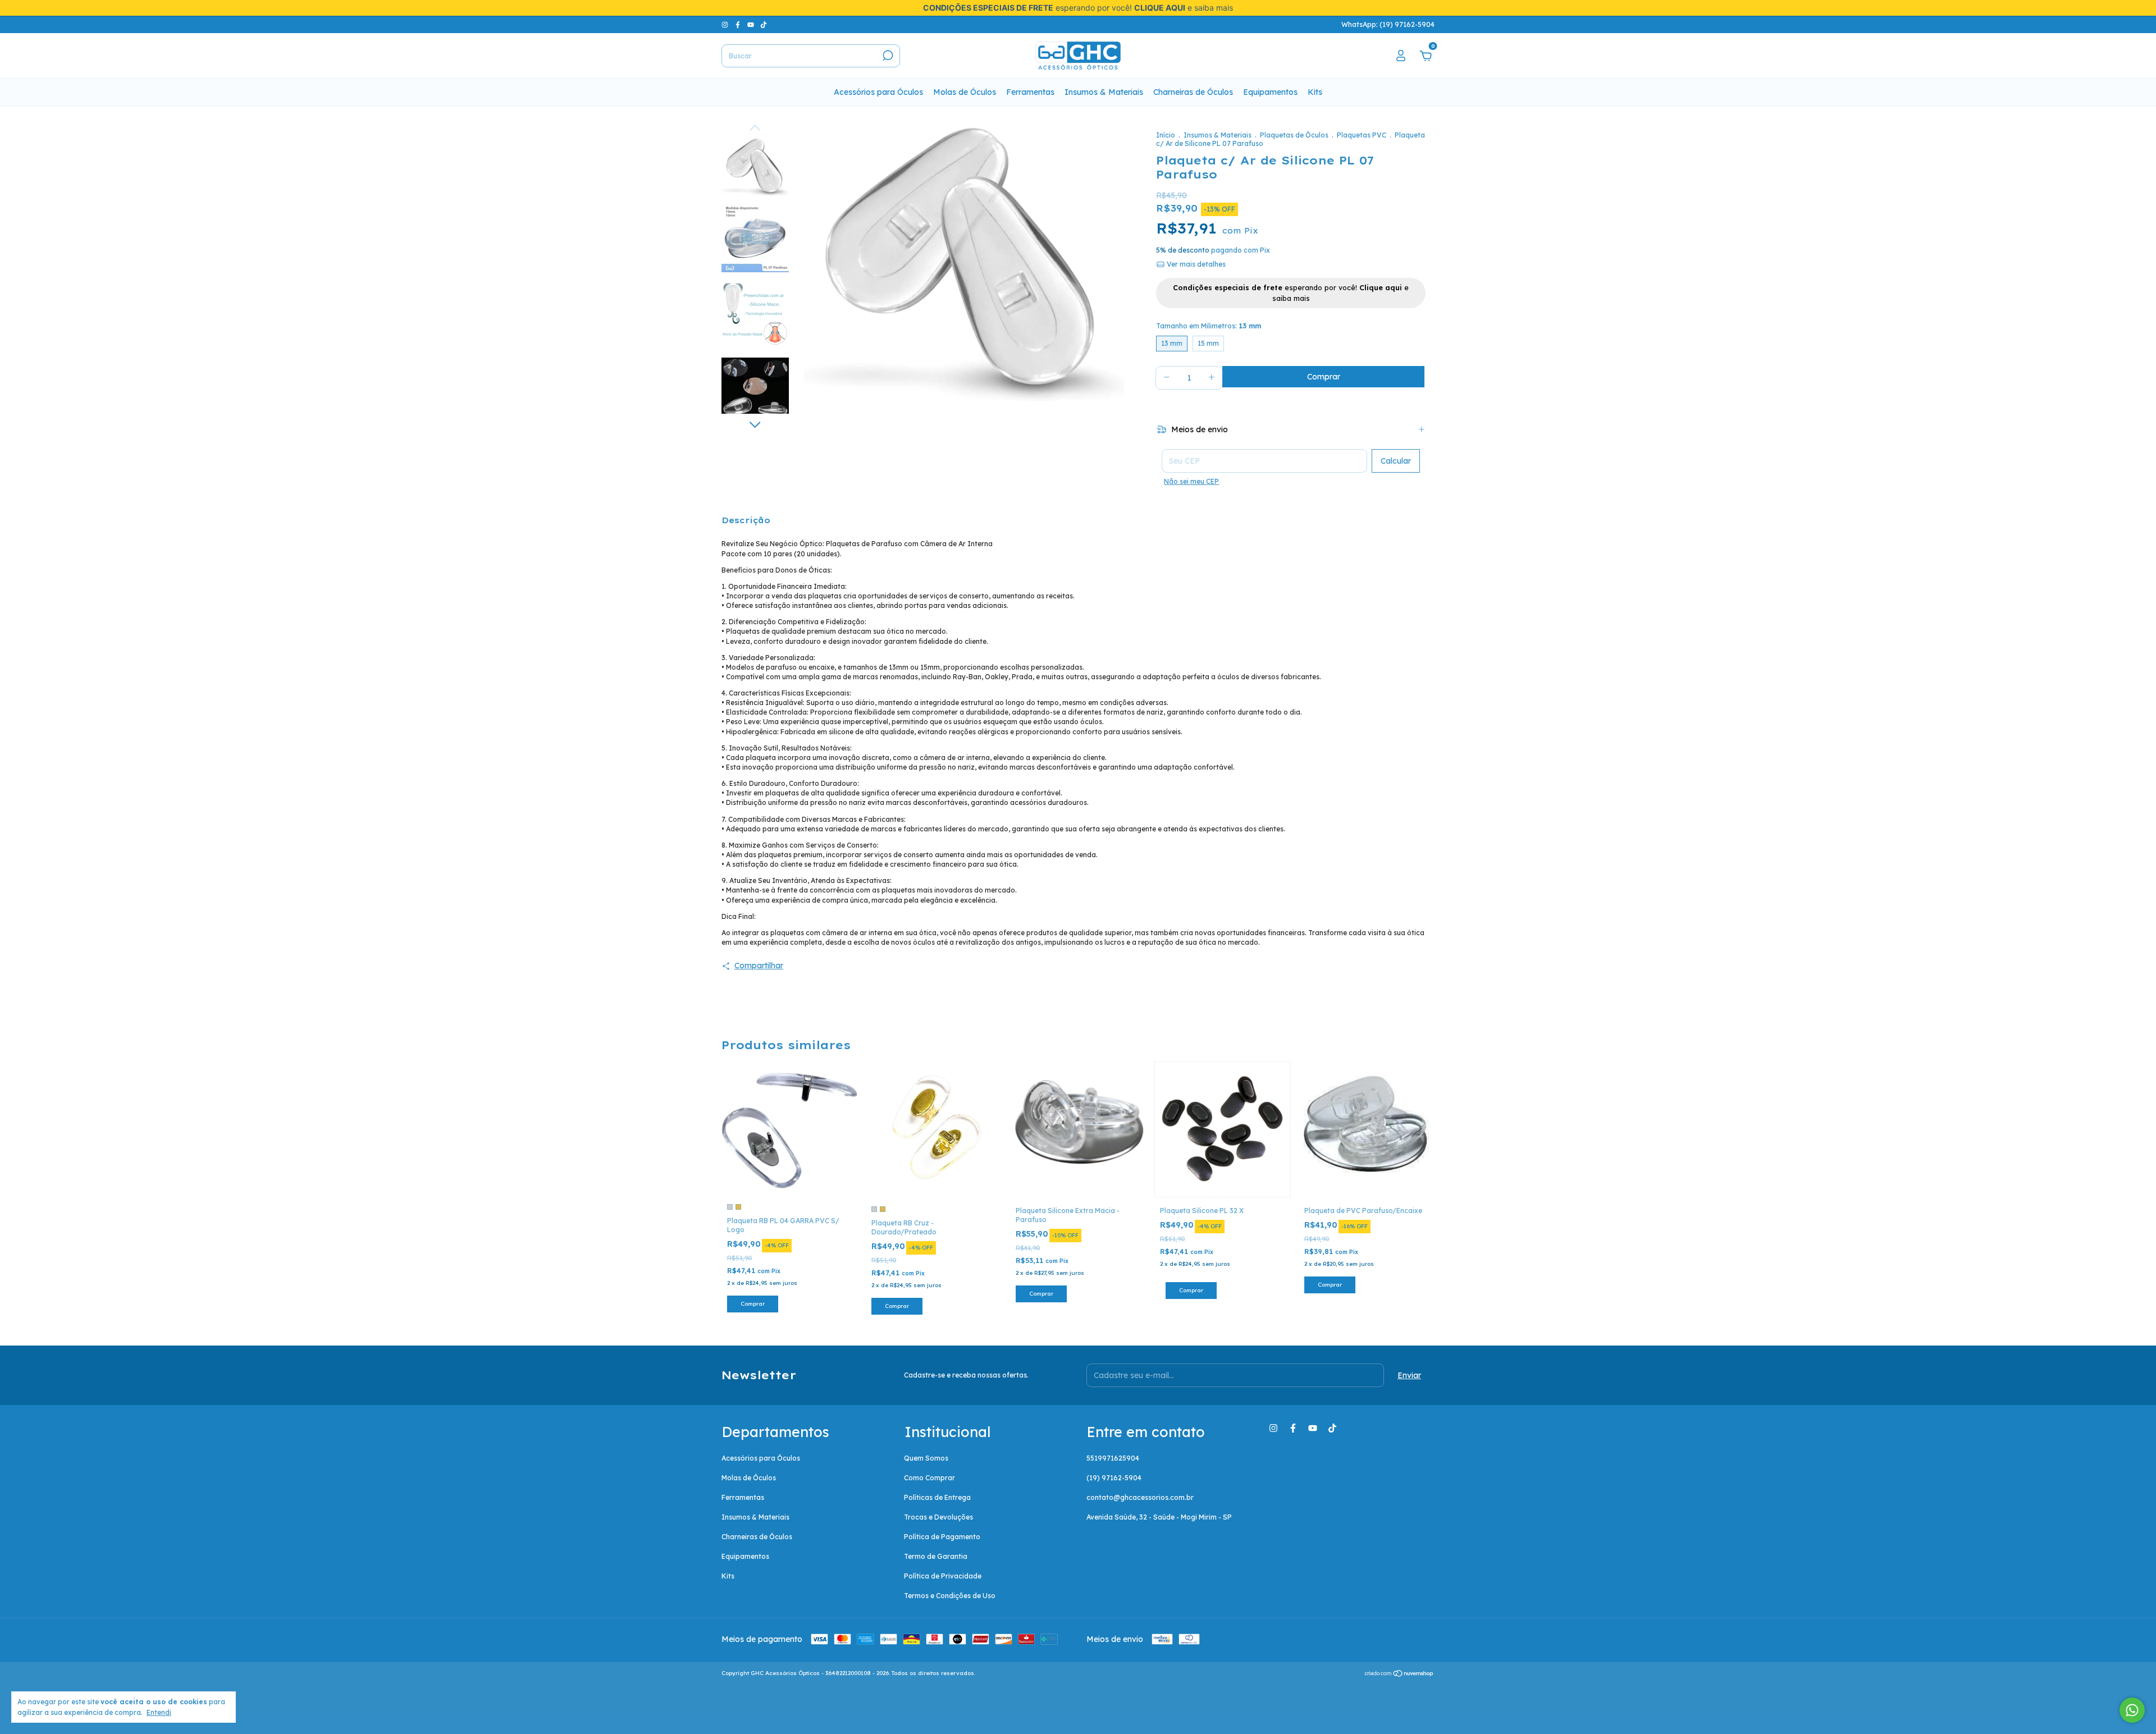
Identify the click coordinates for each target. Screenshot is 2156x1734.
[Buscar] (887, 56)
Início (1166, 135)
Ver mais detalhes (1195, 264)
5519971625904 (1113, 1458)
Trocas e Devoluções (938, 1517)
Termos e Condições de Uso (950, 1596)
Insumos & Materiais (1104, 92)
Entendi (159, 1712)
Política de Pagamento (942, 1537)
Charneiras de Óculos (1193, 92)
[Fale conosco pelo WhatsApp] (2132, 1710)
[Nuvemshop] (1399, 1674)
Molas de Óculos (965, 92)
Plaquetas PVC (1362, 135)
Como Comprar (929, 1478)
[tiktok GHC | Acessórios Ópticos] (764, 24)
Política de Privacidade (943, 1576)
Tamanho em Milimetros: (1209, 326)
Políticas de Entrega (937, 1497)
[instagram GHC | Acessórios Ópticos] (726, 24)
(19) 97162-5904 (1114, 1478)
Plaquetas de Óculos (1294, 135)
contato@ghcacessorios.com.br (1140, 1497)
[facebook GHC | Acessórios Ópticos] (739, 24)
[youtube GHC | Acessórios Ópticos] (752, 24)
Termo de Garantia (936, 1556)
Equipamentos (1270, 92)
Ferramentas (1030, 92)
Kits (1315, 92)
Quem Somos (926, 1458)
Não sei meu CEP (1191, 481)
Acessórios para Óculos (878, 92)
